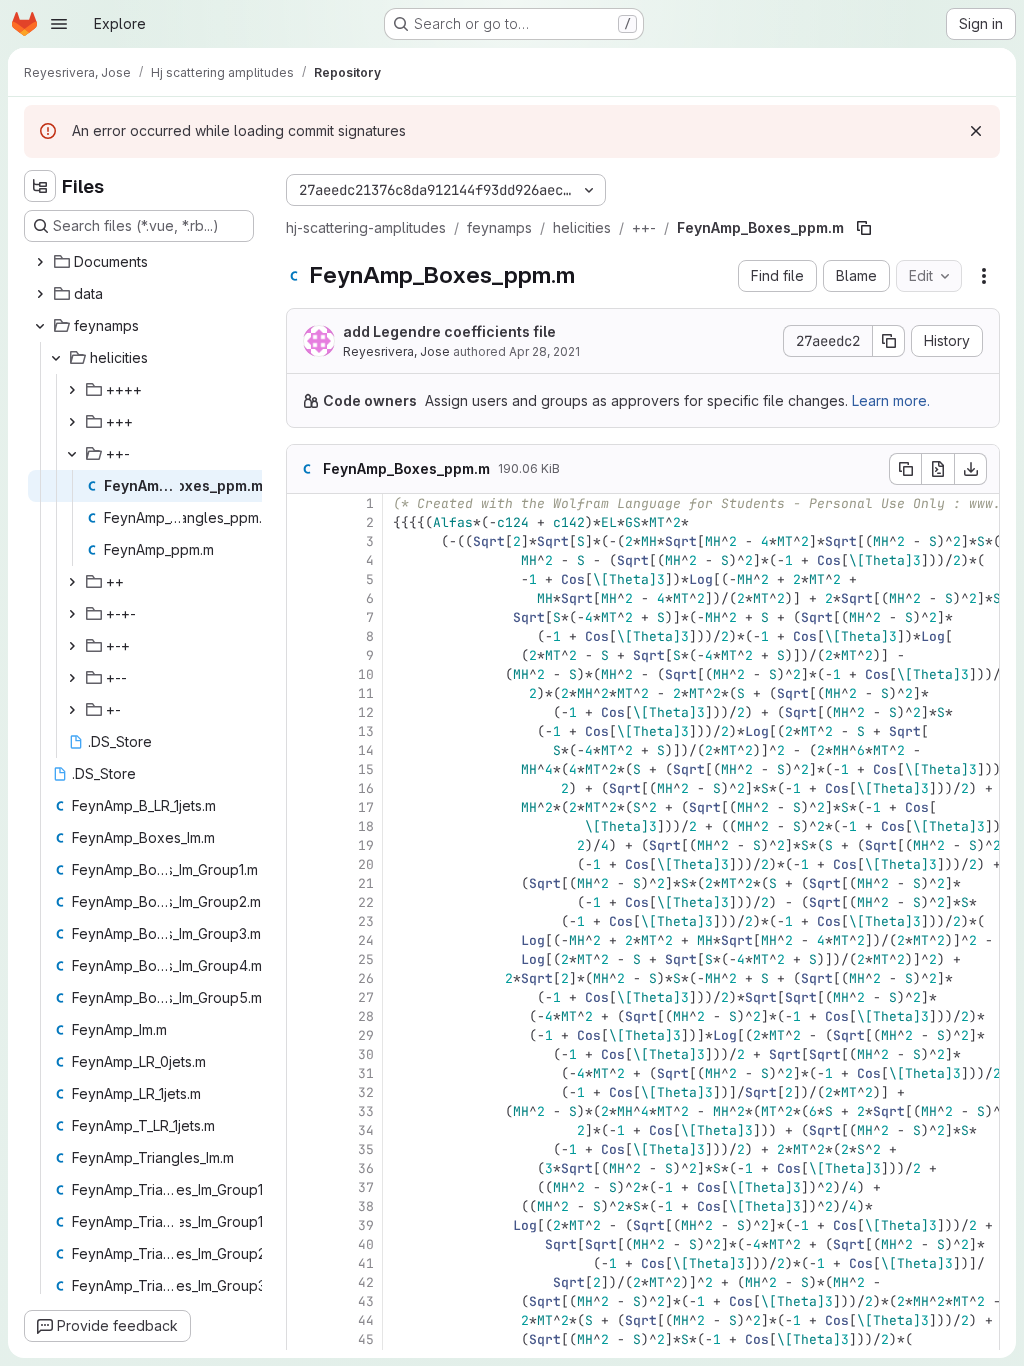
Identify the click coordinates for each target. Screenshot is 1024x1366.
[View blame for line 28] (304, 1016)
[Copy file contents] (905, 469)
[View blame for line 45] (304, 1339)
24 (366, 940)
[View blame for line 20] (304, 864)
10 (366, 674)
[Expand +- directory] (72, 710)
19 (366, 845)
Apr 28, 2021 (544, 351)
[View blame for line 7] (304, 617)
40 (366, 1244)
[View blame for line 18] (304, 826)
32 (366, 1092)
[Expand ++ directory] (72, 582)
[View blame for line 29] (304, 1035)
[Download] (971, 469)
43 (366, 1301)
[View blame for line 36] (304, 1168)
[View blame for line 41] (304, 1263)
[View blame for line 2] (304, 522)
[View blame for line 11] (304, 693)
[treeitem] (141, 262)
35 (366, 1149)
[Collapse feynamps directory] (40, 326)
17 (366, 807)
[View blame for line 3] (304, 541)
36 (366, 1168)
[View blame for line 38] (304, 1206)
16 (366, 788)
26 (366, 978)
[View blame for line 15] (304, 769)
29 (366, 1035)
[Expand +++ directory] (72, 422)
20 (366, 864)
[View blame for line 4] (304, 560)
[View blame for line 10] (304, 674)
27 (366, 997)
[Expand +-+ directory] (72, 646)
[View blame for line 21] (304, 883)
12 (366, 712)
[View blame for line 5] (304, 579)
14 (366, 750)
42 (366, 1282)
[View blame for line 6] (304, 598)
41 (366, 1263)
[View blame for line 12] (304, 712)
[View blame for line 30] (304, 1054)
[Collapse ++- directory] (72, 454)
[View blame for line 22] (304, 902)
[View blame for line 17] (304, 807)
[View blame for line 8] (304, 636)
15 (366, 769)
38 (366, 1206)
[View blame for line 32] (304, 1092)
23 (366, 921)
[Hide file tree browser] (40, 186)
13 (366, 731)
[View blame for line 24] (304, 940)
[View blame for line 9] (304, 655)
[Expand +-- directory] (72, 678)
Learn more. (891, 400)
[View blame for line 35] (304, 1149)
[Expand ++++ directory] (72, 390)
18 (366, 826)
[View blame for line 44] (304, 1320)
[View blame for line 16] (304, 788)
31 (366, 1073)
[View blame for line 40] (304, 1244)
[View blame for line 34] (304, 1130)
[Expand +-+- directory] (72, 614)
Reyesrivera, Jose (396, 351)
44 (366, 1320)
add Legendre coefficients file (449, 331)
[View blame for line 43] (304, 1301)
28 (366, 1016)
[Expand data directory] (40, 294)
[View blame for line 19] (304, 845)
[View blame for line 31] (304, 1073)
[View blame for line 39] (304, 1225)
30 (366, 1054)
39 (366, 1225)
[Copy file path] (864, 228)
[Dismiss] (976, 131)
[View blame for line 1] (304, 503)
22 (366, 902)
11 (366, 693)
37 (366, 1187)
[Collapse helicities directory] (56, 358)
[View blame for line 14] (304, 750)
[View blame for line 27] (304, 997)
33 (366, 1111)
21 (366, 883)
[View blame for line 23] (304, 921)
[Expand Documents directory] (40, 262)
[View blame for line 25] (304, 959)
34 (366, 1130)
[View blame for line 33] (304, 1111)
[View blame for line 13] (304, 731)
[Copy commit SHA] (889, 341)
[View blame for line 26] (304, 978)
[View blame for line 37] (304, 1187)
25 (366, 959)
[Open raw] (938, 469)
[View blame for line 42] (304, 1282)
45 (366, 1339)
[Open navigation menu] (59, 24)
